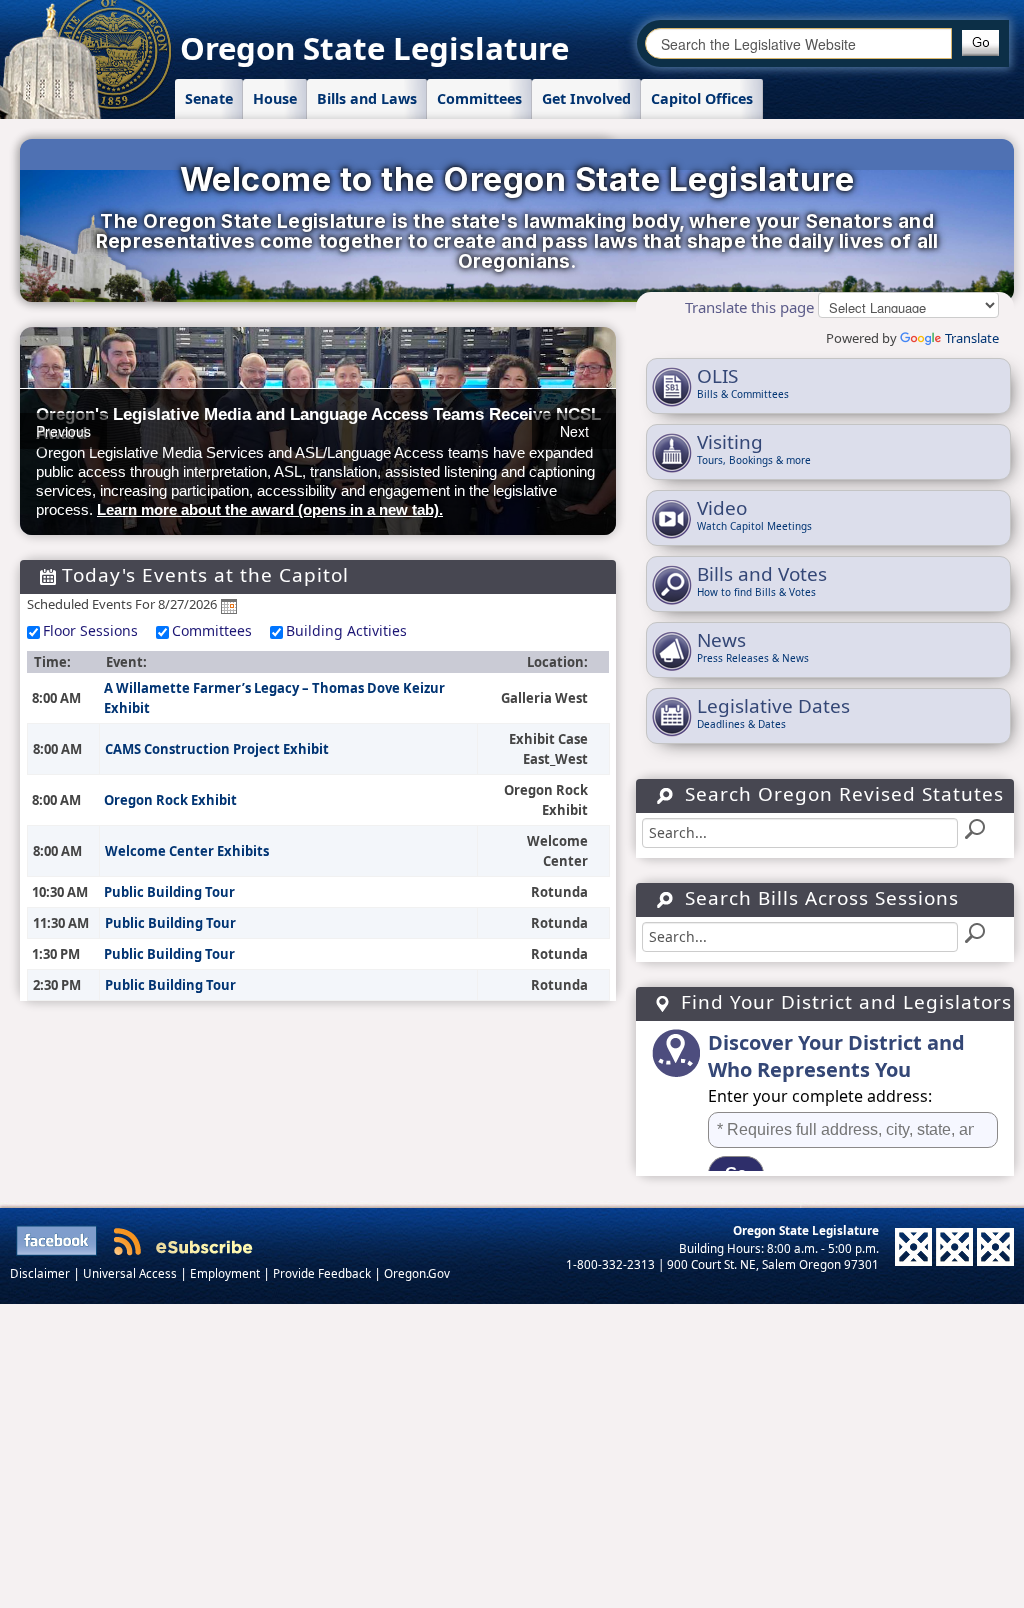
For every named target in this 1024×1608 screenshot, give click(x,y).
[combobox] (798, 43)
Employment (226, 1273)
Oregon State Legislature (374, 48)
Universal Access (131, 1273)
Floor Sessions (90, 630)
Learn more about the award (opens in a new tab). (270, 509)
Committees (212, 630)
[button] (980, 43)
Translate (972, 338)
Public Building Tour (169, 892)
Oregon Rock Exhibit (170, 800)
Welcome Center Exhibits (187, 851)
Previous (63, 431)
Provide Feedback (323, 1273)
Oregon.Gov (417, 1273)
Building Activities (346, 630)
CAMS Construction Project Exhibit (217, 749)
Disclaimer (41, 1273)
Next (574, 431)
